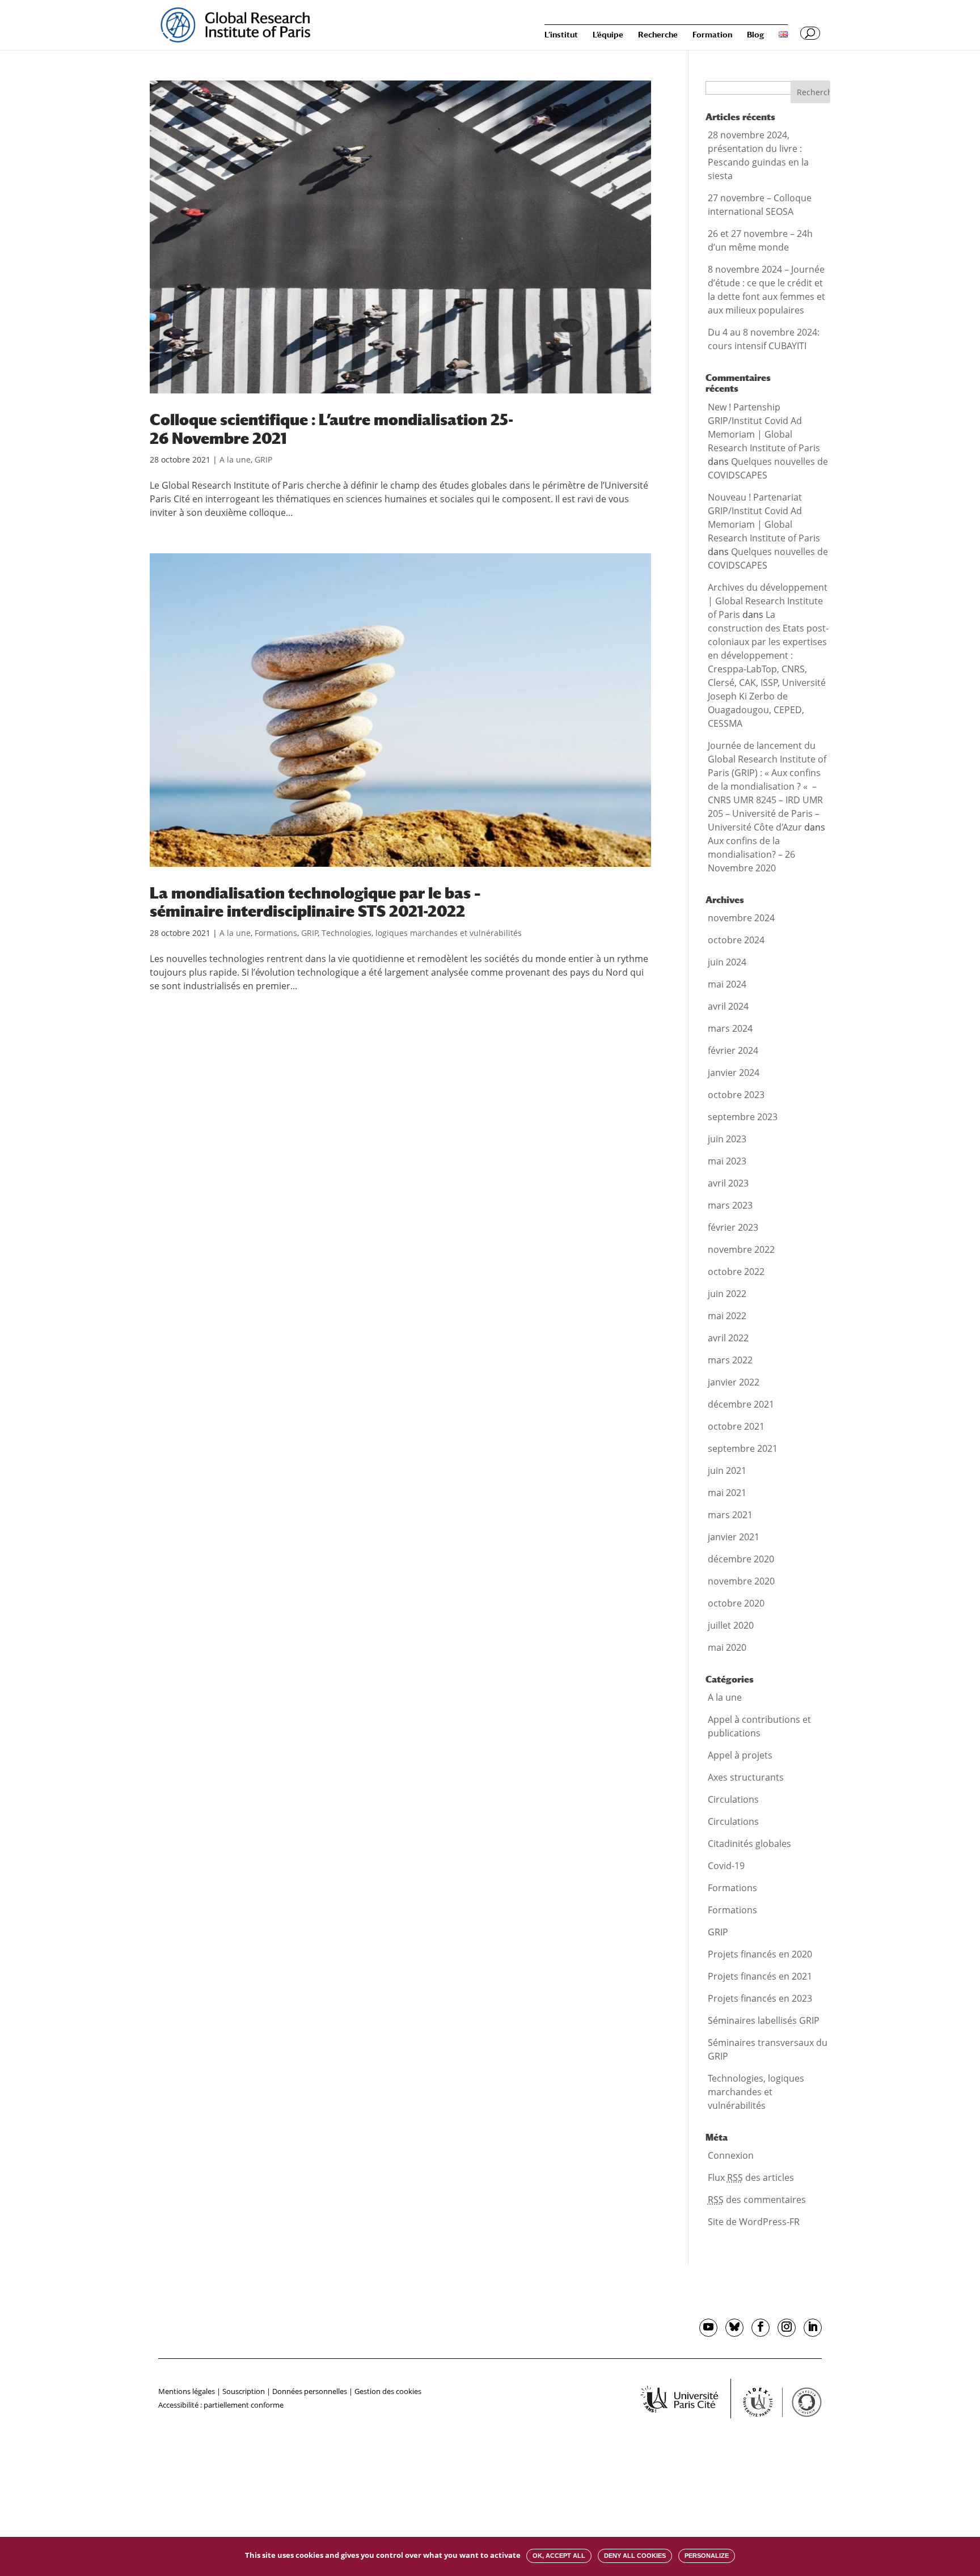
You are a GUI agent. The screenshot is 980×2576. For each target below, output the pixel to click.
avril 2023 (728, 1183)
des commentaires (757, 2200)
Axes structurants (746, 1777)
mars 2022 (730, 1360)
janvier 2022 (734, 1382)
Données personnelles (310, 2391)
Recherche (658, 35)
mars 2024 (730, 1028)
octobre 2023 (736, 1095)
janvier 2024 (734, 1073)
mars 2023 (730, 1205)
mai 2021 (727, 1493)
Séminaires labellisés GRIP (764, 2020)
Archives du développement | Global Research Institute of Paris (768, 601)
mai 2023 (727, 1161)
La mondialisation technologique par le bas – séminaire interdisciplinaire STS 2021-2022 (315, 902)
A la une (235, 459)
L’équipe (608, 35)
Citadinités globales (749, 1844)
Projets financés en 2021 (760, 1976)
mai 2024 (727, 984)
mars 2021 (730, 1515)
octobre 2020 (736, 1603)
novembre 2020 (741, 1581)
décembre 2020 (741, 1559)
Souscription (244, 2391)
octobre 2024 (736, 940)
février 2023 (733, 1227)
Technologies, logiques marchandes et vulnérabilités (422, 933)
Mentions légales (187, 2391)
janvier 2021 (734, 1537)
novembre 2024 (741, 918)
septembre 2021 (743, 1448)
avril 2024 (728, 1006)
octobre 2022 (736, 1272)
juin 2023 (727, 1139)
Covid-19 (726, 1866)
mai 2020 (727, 1647)
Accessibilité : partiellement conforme (221, 2405)
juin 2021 (727, 1471)
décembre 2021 (741, 1404)
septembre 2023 (743, 1117)
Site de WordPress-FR (754, 2222)
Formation (712, 35)
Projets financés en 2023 (760, 1998)
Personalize (707, 2556)
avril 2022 (728, 1338)
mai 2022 (727, 1316)
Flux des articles (751, 2177)
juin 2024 (727, 962)
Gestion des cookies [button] (388, 2391)
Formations (276, 933)
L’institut (561, 35)
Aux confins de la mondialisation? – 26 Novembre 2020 (751, 854)
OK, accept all (559, 2556)
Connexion (731, 2155)
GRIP (263, 459)
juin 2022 (727, 1294)
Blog (755, 35)
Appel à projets (740, 1755)
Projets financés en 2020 (760, 1954)
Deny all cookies (635, 2556)
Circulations (733, 1799)
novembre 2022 (741, 1249)
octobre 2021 (736, 1426)
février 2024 (733, 1050)
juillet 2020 (731, 1625)
